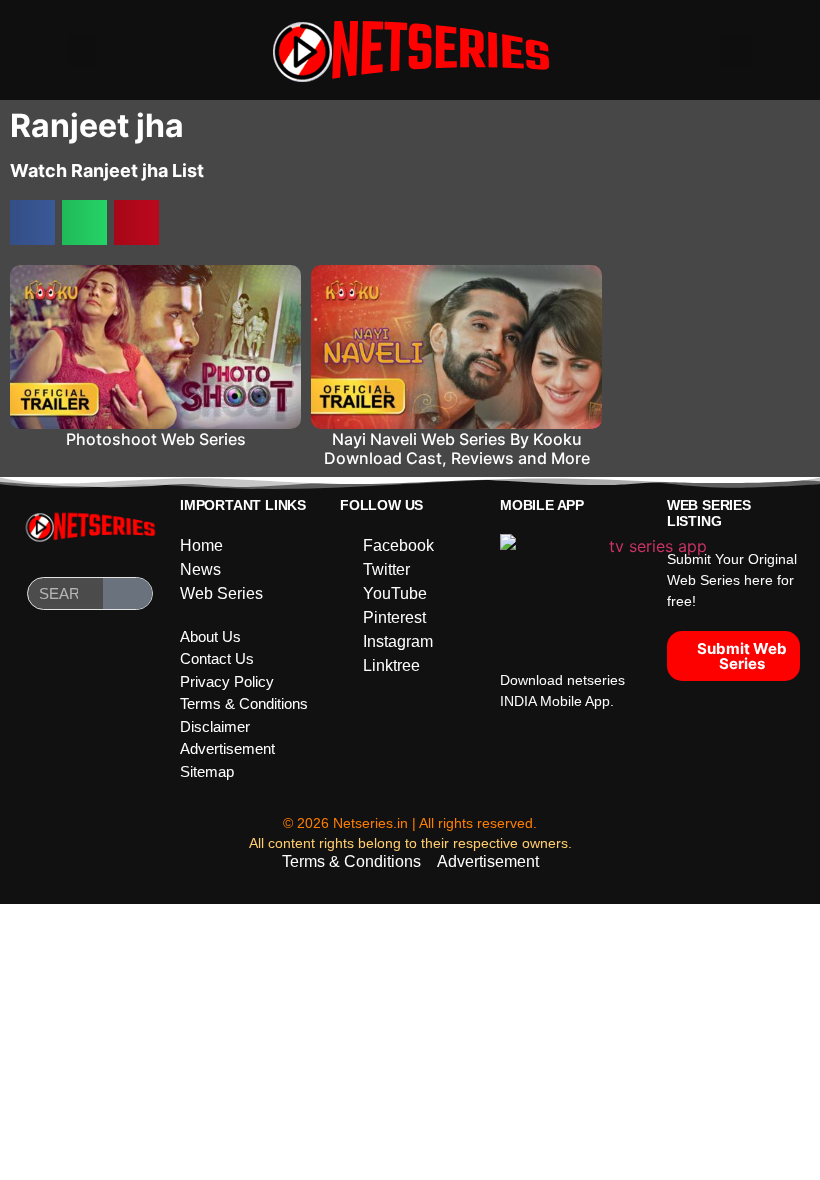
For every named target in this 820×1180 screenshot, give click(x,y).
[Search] (128, 593)
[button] (82, 50)
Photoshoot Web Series (156, 439)
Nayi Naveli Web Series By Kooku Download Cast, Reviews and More (457, 448)
